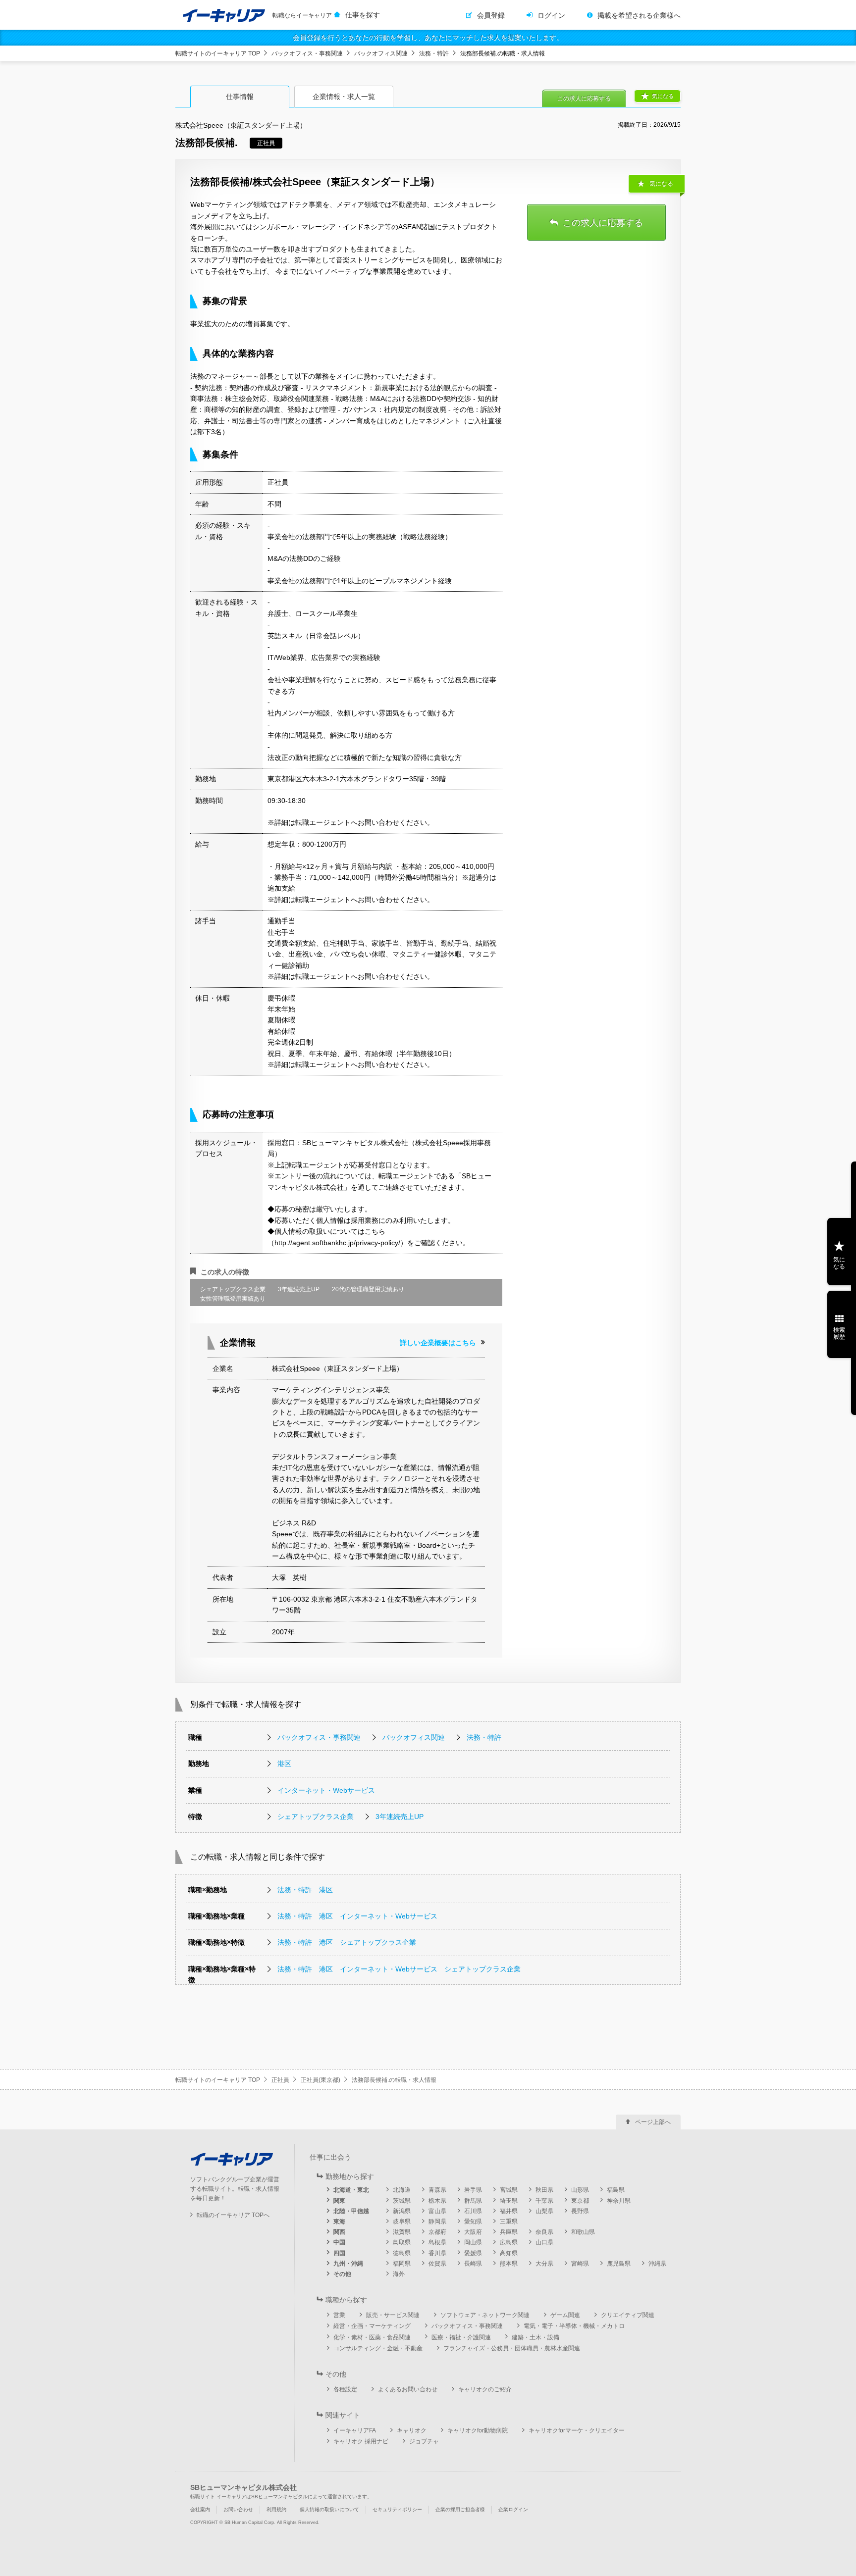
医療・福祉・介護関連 (461, 2337)
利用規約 (276, 2509)
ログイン (551, 15)
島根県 (437, 2242)
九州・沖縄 (348, 2264)
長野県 (580, 2211)
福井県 (509, 2211)
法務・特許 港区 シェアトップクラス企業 (347, 1942)
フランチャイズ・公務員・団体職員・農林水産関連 (512, 2348)
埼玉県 (509, 2201)
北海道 (402, 2190)
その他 (342, 2274)
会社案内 (200, 2509)
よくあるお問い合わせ (408, 2389)
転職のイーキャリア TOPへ (233, 2215)
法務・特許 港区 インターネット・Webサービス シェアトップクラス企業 (399, 1969)
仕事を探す (363, 15)
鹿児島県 (619, 2264)
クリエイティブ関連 (628, 2315)
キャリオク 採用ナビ (361, 2441)
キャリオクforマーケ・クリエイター (577, 2430)
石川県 (473, 2211)
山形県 (580, 2190)
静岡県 (437, 2222)
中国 (339, 2242)
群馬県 (473, 2201)
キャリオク (412, 2430)
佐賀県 (437, 2264)
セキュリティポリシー (397, 2509)
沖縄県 (657, 2264)
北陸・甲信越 (351, 2211)
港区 (284, 1764)
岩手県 (473, 2190)
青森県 (437, 2190)
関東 (339, 2201)
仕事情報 (240, 97)
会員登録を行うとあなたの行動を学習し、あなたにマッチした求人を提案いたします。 (428, 38)
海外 (399, 2274)
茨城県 (402, 2201)
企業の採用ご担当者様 (460, 2509)
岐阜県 (402, 2222)
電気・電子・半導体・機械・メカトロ (574, 2326)
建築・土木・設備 (535, 2337)
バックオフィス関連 (381, 53)
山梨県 (544, 2211)
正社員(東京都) (321, 2080)
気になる (663, 96)
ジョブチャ (424, 2441)
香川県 (437, 2253)
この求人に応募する (584, 99)
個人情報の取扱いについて (329, 2509)
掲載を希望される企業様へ (639, 15)
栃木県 (437, 2201)
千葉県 (544, 2201)
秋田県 (544, 2190)
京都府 (437, 2232)
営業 (339, 2315)
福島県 (616, 2190)
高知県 (509, 2253)
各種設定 (345, 2389)
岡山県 (473, 2242)
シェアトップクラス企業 (316, 1817)
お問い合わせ (238, 2509)
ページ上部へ (653, 2122)
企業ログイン (513, 2509)
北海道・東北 (351, 2190)
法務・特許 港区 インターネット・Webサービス (357, 1916)
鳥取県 (402, 2242)
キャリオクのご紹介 (485, 2389)
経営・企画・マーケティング (372, 2326)
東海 (339, 2222)
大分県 (544, 2264)
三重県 (509, 2222)
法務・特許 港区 (305, 1890)
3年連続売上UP (400, 1817)
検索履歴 (839, 1333)
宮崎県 (580, 2264)
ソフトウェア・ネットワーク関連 (485, 2315)
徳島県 (402, 2253)
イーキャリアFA (355, 2430)
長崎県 (473, 2264)
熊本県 (509, 2264)
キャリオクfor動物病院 (478, 2430)
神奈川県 (619, 2201)
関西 (339, 2232)
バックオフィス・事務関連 (307, 53)
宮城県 (509, 2190)
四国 (339, 2253)
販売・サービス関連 (393, 2315)
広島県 (509, 2242)
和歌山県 (583, 2232)
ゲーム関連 (565, 2315)
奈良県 (544, 2232)
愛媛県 (473, 2253)
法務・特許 (434, 53)
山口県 (544, 2242)
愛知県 (473, 2222)
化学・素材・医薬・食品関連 (372, 2337)
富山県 (437, 2211)
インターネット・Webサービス (326, 1790)
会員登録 (491, 15)
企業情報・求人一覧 (344, 97)
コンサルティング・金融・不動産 (378, 2348)
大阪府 (473, 2232)
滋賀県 (402, 2232)
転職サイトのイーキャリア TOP (218, 53)
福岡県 (402, 2264)
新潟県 (402, 2211)
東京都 (580, 2201)
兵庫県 (509, 2232)
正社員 (280, 2080)
